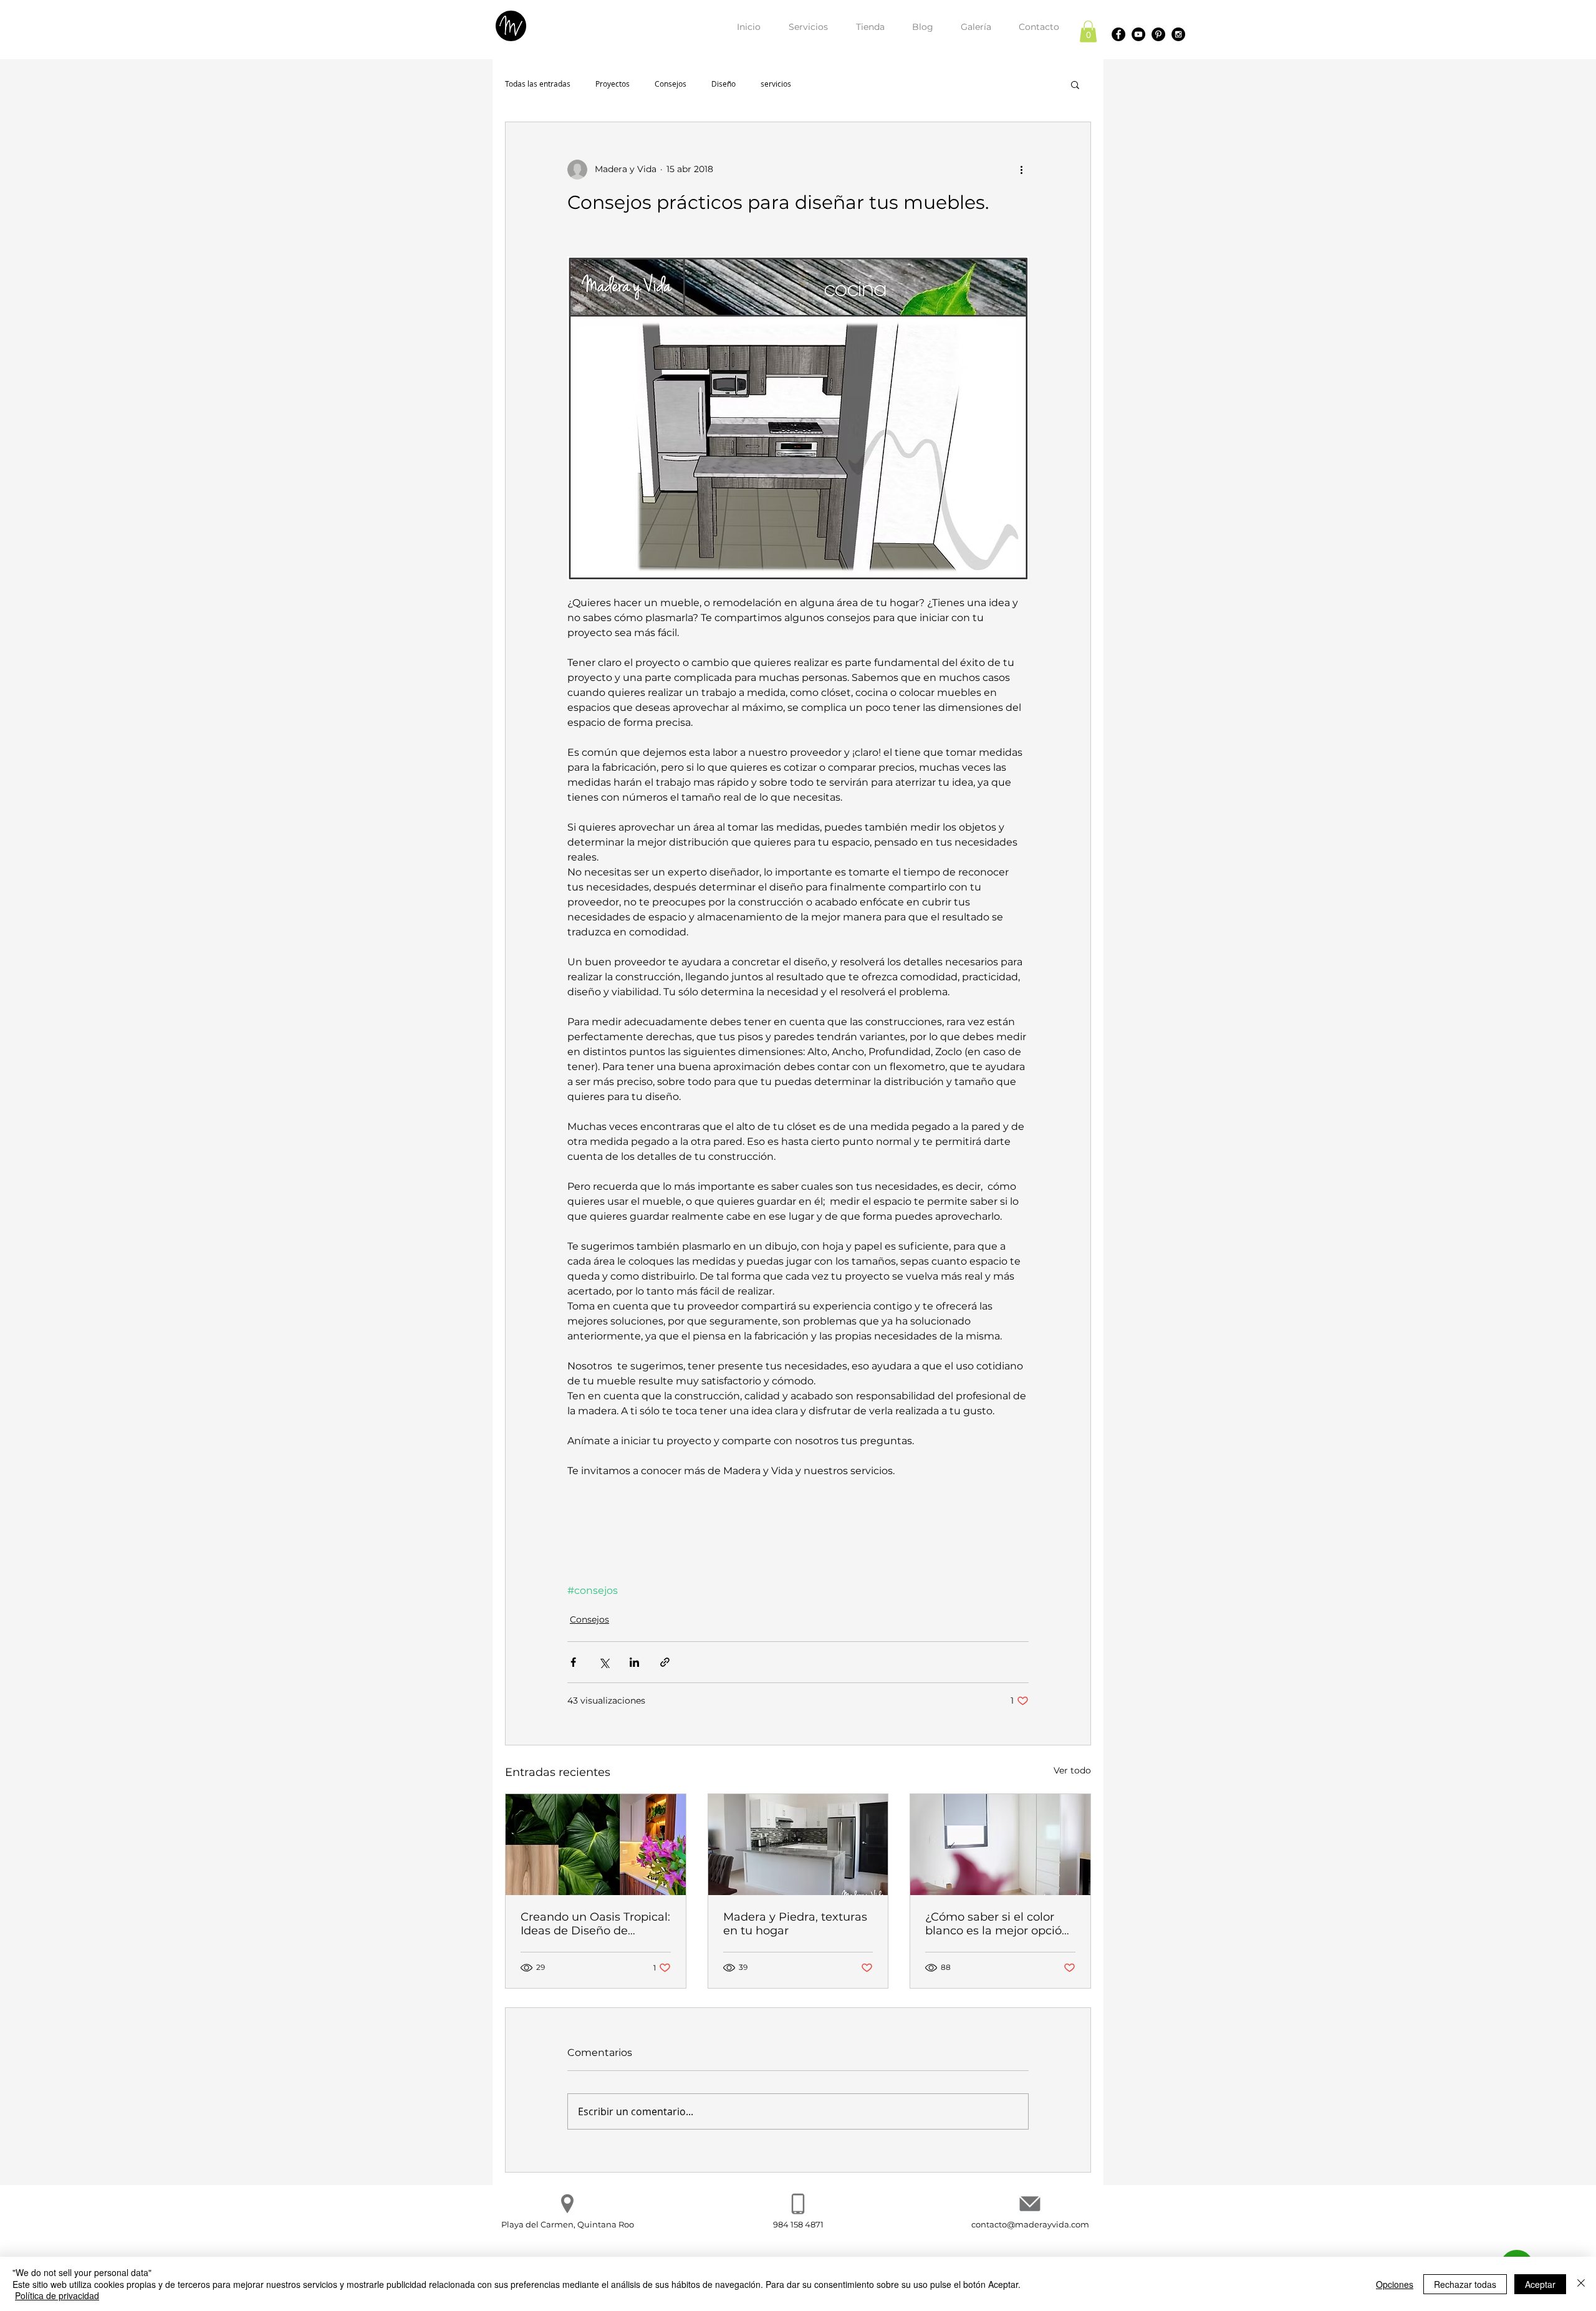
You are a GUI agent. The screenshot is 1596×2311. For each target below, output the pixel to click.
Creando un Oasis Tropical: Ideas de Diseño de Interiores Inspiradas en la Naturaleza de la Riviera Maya (595, 1924)
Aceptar (1540, 2284)
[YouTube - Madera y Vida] (1138, 34)
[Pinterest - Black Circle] (1158, 34)
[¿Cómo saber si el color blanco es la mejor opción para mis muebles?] (1000, 1845)
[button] (1088, 31)
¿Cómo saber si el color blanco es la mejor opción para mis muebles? (997, 1924)
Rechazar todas (1465, 2284)
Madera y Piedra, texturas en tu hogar (795, 1924)
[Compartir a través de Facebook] (573, 1662)
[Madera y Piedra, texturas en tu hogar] (798, 1845)
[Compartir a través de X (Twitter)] (604, 1662)
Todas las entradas (538, 84)
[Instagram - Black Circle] (1178, 34)
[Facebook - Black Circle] (1118, 34)
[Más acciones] (1021, 170)
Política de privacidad (57, 2295)
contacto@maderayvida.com (1030, 2224)
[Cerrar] (1581, 2284)
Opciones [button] (1395, 2284)
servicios (776, 84)
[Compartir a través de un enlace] (665, 1662)
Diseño (723, 84)
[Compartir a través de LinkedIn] (634, 1662)
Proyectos (613, 84)
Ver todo (1072, 1770)
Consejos (671, 84)
